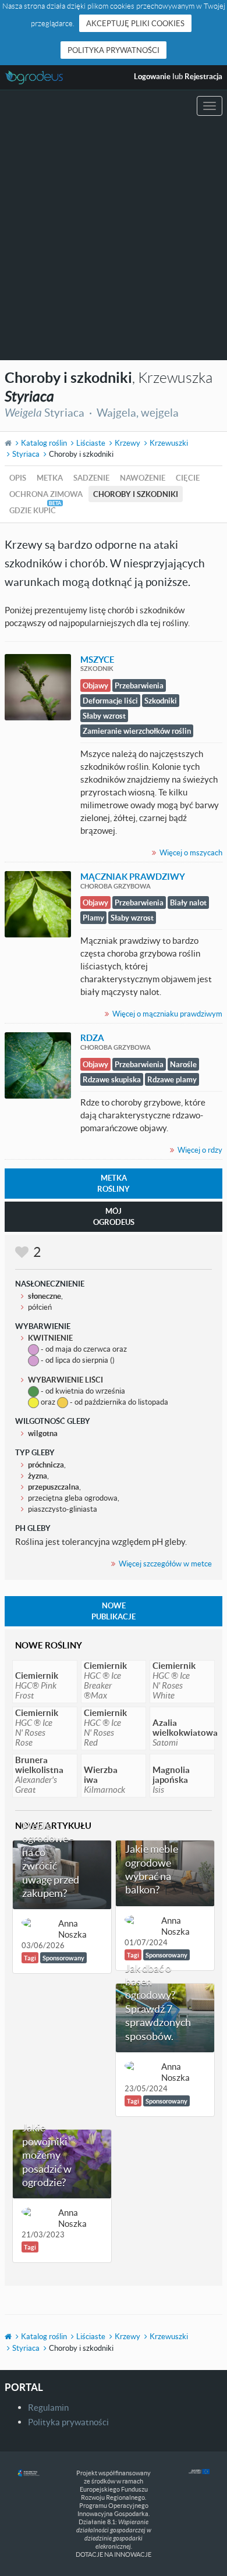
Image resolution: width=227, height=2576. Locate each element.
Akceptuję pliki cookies (135, 23)
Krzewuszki (169, 443)
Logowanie (152, 76)
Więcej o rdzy (200, 1150)
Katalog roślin (44, 443)
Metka (50, 478)
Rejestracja (203, 76)
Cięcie (188, 478)
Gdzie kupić (33, 510)
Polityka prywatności (114, 50)
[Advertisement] (114, 241)
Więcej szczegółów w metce (165, 1564)
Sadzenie (91, 478)
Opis (18, 478)
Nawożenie (143, 478)
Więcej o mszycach (191, 852)
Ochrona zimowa (46, 494)
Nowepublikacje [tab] (114, 1611)
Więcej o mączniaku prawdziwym (167, 1014)
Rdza (92, 1037)
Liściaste (91, 443)
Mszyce (97, 659)
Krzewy (127, 443)
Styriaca (26, 454)
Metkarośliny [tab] (114, 1183)
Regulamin (48, 2407)
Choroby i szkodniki (136, 494)
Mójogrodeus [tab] (114, 1216)
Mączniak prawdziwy (133, 876)
